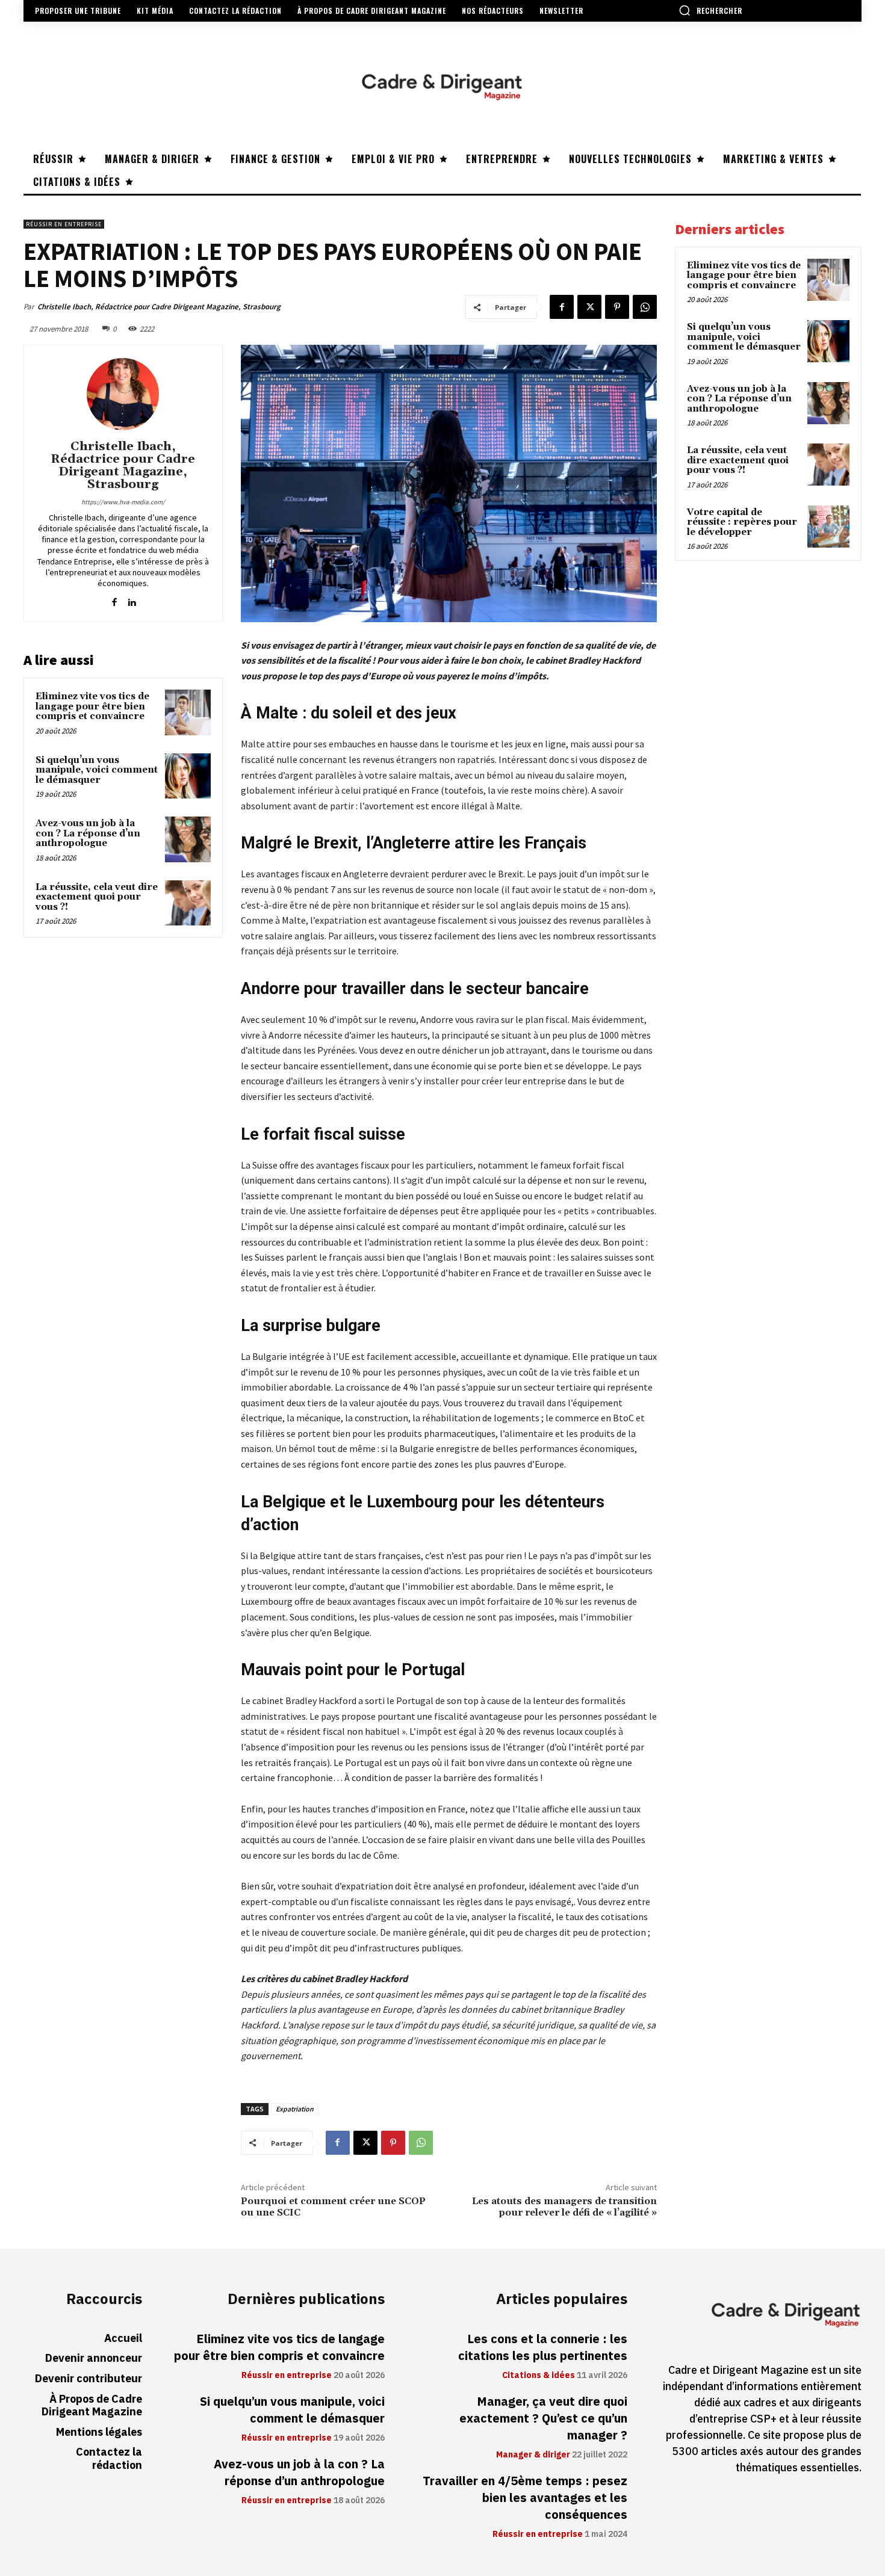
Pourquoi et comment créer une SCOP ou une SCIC (333, 2207)
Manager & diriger (533, 2455)
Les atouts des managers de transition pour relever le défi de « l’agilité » (564, 2207)
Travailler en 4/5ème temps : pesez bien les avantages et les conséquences (525, 2498)
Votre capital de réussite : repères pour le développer (742, 522)
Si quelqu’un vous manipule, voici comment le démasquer (97, 770)
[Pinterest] (617, 307)
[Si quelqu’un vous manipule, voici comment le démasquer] (188, 776)
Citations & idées (539, 2376)
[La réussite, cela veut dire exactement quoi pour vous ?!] (188, 903)
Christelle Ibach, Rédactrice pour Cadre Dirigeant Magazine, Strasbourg (159, 307)
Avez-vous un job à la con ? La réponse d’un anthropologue (88, 833)
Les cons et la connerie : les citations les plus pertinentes (543, 2347)
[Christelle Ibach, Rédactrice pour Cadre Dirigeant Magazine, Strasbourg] (123, 394)
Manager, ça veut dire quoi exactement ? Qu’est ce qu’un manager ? (543, 2418)
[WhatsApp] (645, 307)
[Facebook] (562, 307)
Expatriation (295, 2109)
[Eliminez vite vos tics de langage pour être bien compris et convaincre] (188, 712)
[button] (710, 10)
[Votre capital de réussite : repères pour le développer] (828, 527)
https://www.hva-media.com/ (123, 502)
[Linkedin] (132, 600)
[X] (589, 307)
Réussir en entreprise (64, 224)
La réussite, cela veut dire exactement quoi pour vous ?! (97, 897)
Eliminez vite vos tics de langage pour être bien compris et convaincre (92, 706)
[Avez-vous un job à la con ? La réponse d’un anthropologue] (188, 839)
